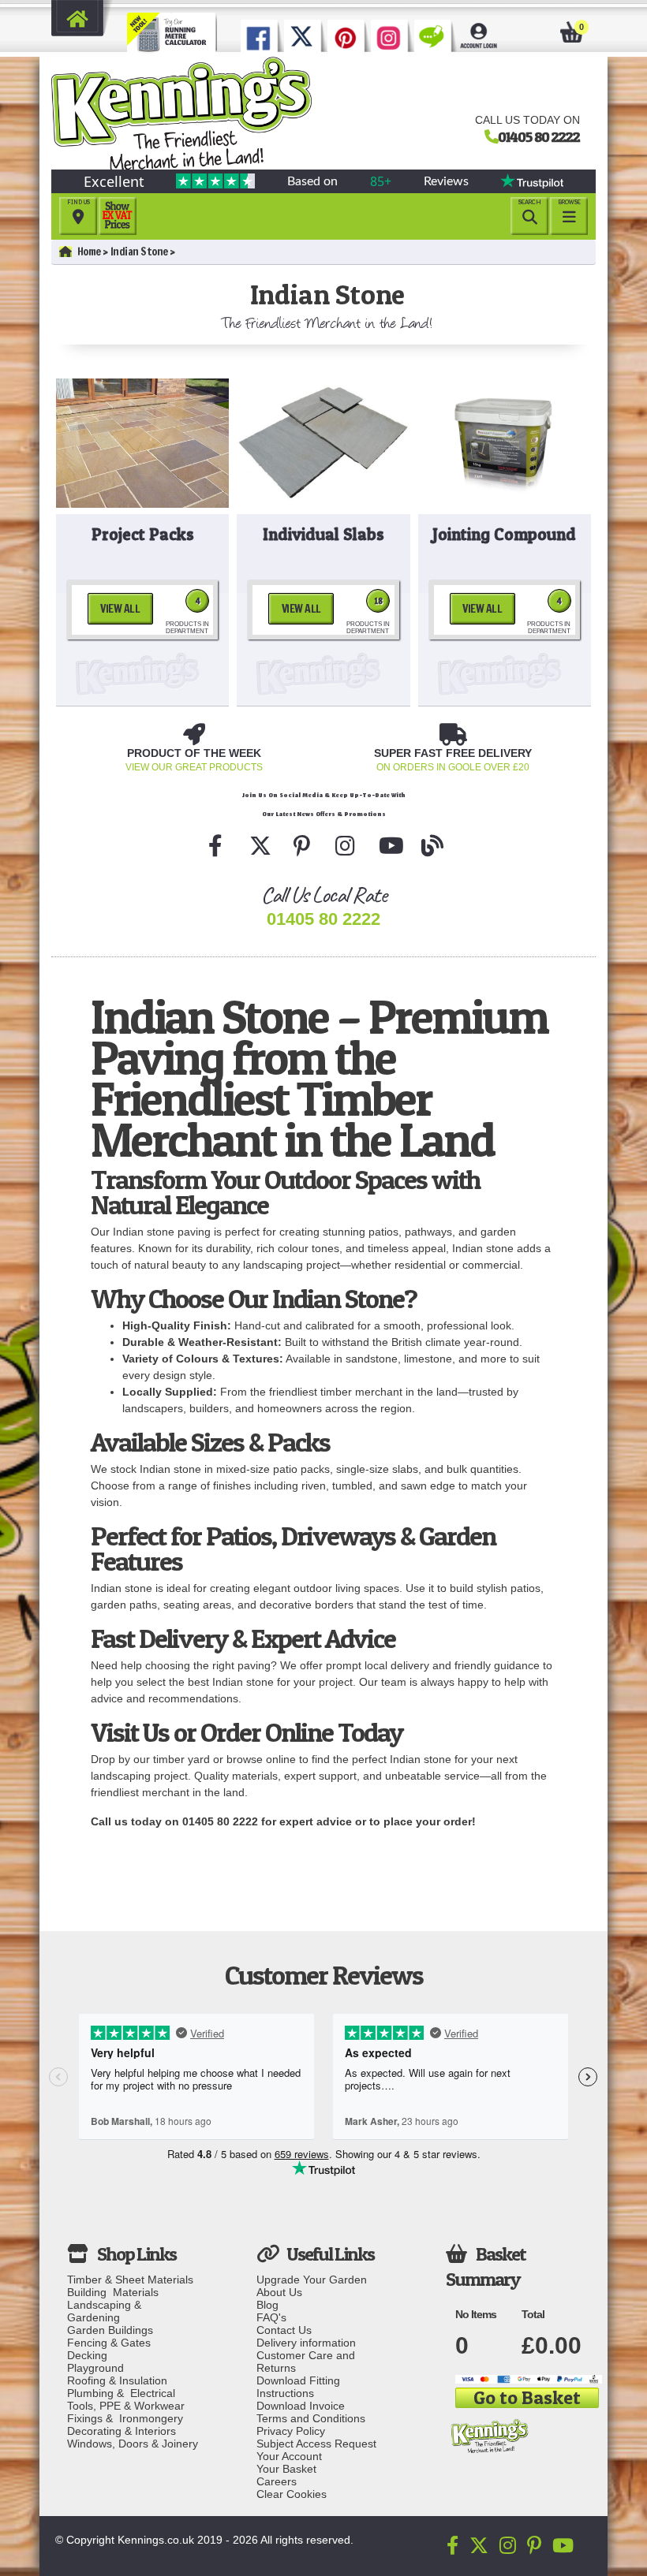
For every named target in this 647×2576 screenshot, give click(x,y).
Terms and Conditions (311, 2418)
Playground (95, 2368)
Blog (267, 2305)
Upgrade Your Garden (312, 2280)
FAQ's (271, 2317)
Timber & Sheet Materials (130, 2280)
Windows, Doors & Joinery (133, 2444)
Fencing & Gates (109, 2343)
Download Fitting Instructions (298, 2387)
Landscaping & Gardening (107, 2311)
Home (89, 252)
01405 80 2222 (539, 136)
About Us (279, 2292)
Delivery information (306, 2343)
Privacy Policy (291, 2431)
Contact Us (284, 2330)
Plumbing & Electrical (121, 2393)
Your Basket (286, 2469)
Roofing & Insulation (117, 2380)
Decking (87, 2355)
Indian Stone (139, 252)
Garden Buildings (110, 2330)
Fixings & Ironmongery (125, 2418)
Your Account (289, 2456)
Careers (277, 2481)
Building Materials (113, 2292)
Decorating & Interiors (122, 2431)
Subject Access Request (316, 2444)
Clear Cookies (292, 2494)
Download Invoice (301, 2406)
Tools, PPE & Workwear (126, 2406)
